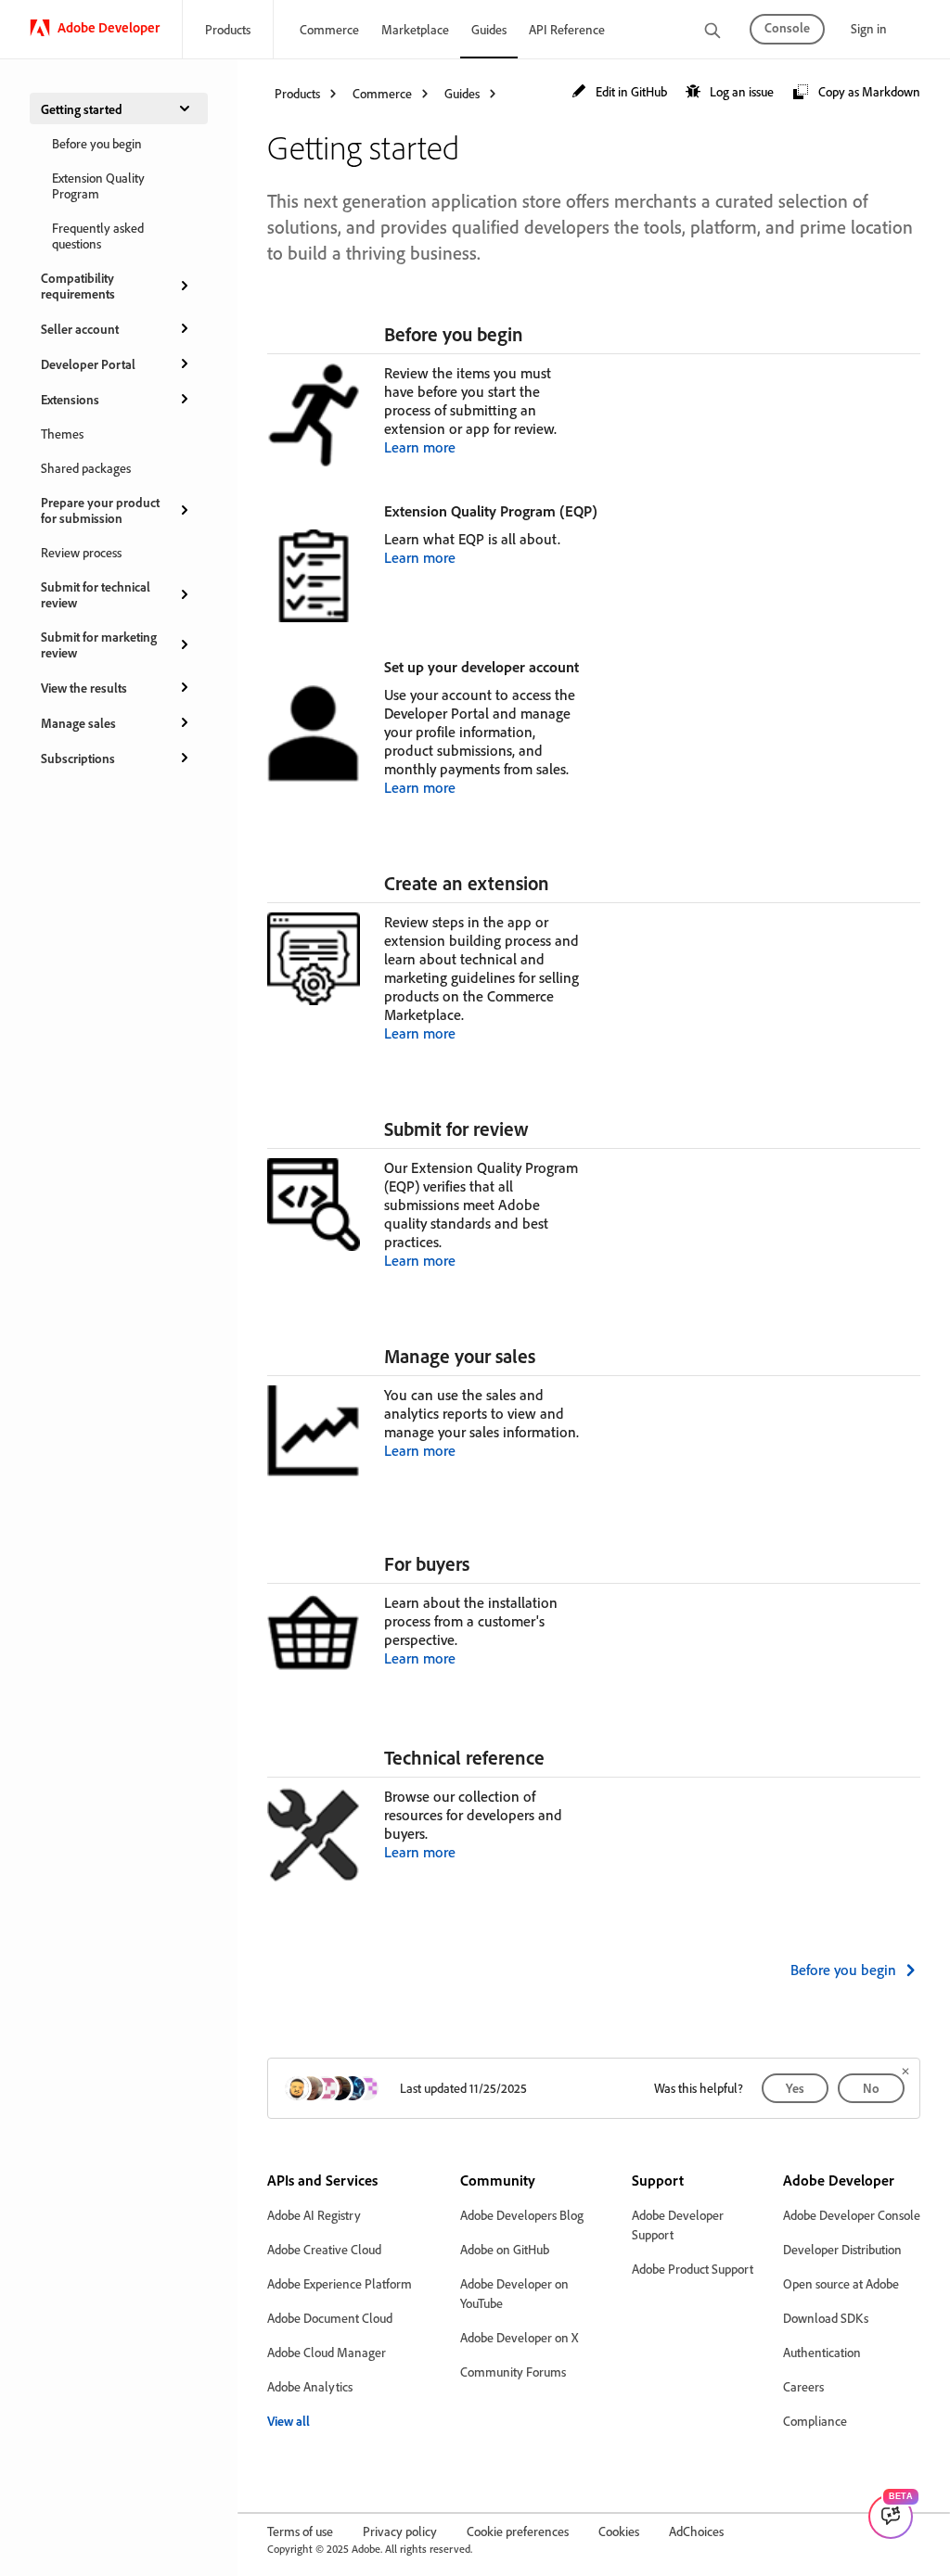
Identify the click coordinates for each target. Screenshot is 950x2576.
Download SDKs (826, 2318)
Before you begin (97, 143)
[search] (712, 32)
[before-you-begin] (532, 334)
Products (228, 29)
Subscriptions (78, 758)
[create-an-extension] (558, 883)
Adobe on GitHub (505, 2249)
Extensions (70, 399)
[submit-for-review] (537, 1129)
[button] (619, 92)
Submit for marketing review (99, 644)
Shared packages (86, 468)
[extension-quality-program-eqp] (606, 510)
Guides (489, 29)
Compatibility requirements (78, 286)
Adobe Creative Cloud (324, 2249)
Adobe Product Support (693, 2269)
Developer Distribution (842, 2249)
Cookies (619, 2531)
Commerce (329, 29)
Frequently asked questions (98, 236)
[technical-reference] (553, 1757)
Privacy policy (400, 2531)
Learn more (420, 447)
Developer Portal (88, 364)
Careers (803, 2386)
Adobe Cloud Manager (327, 2352)
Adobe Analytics (310, 2386)
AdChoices (696, 2531)
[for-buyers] (478, 1563)
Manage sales (78, 723)
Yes (795, 2088)
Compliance (815, 2421)
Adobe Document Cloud (330, 2318)
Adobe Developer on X (519, 2337)
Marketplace (415, 29)
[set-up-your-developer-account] (587, 666)
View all (289, 2421)
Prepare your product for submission (100, 510)
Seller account (80, 329)
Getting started (82, 109)
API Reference (567, 29)
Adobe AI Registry (314, 2215)
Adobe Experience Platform (340, 2283)
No (871, 2088)
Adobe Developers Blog (522, 2215)
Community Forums (513, 2372)
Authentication (822, 2352)
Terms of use (300, 2531)
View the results (84, 688)
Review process (81, 552)
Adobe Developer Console (852, 2215)
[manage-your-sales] (544, 1356)
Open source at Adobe (841, 2283)
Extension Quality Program (98, 185)
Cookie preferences (518, 2531)
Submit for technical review (96, 594)
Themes (62, 434)
